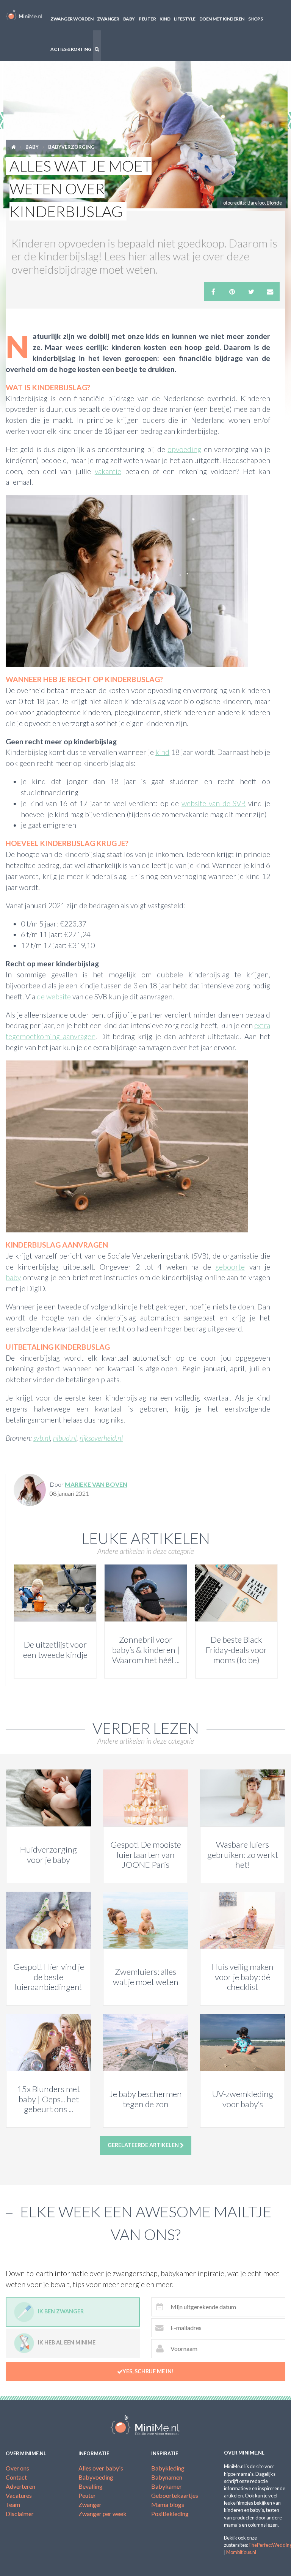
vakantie (108, 471)
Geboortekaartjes (175, 2495)
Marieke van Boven (96, 1484)
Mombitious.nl (241, 2552)
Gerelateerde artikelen (144, 2145)
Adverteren (20, 2486)
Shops (256, 19)
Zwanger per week (102, 2514)
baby (13, 1277)
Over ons (17, 2468)
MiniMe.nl (24, 15)
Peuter (147, 19)
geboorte (230, 1267)
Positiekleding (170, 2514)
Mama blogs (168, 2504)
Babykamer (167, 2486)
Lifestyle (185, 19)
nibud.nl (65, 1438)
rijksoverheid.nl (101, 1438)
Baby (129, 19)
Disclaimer (20, 2514)
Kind (165, 19)
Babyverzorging (71, 147)
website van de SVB (214, 803)
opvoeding (184, 449)
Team (13, 2504)
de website (54, 997)
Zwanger (108, 19)
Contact (16, 2477)
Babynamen (167, 2477)
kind (162, 752)
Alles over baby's (101, 2468)
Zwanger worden (72, 19)
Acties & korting (71, 49)
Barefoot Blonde (265, 203)
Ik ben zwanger (61, 2311)
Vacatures (19, 2495)
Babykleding (168, 2468)
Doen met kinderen (222, 19)
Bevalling (91, 2486)
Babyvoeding (96, 2477)
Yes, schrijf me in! (148, 2371)
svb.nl (42, 1438)
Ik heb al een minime (67, 2342)
